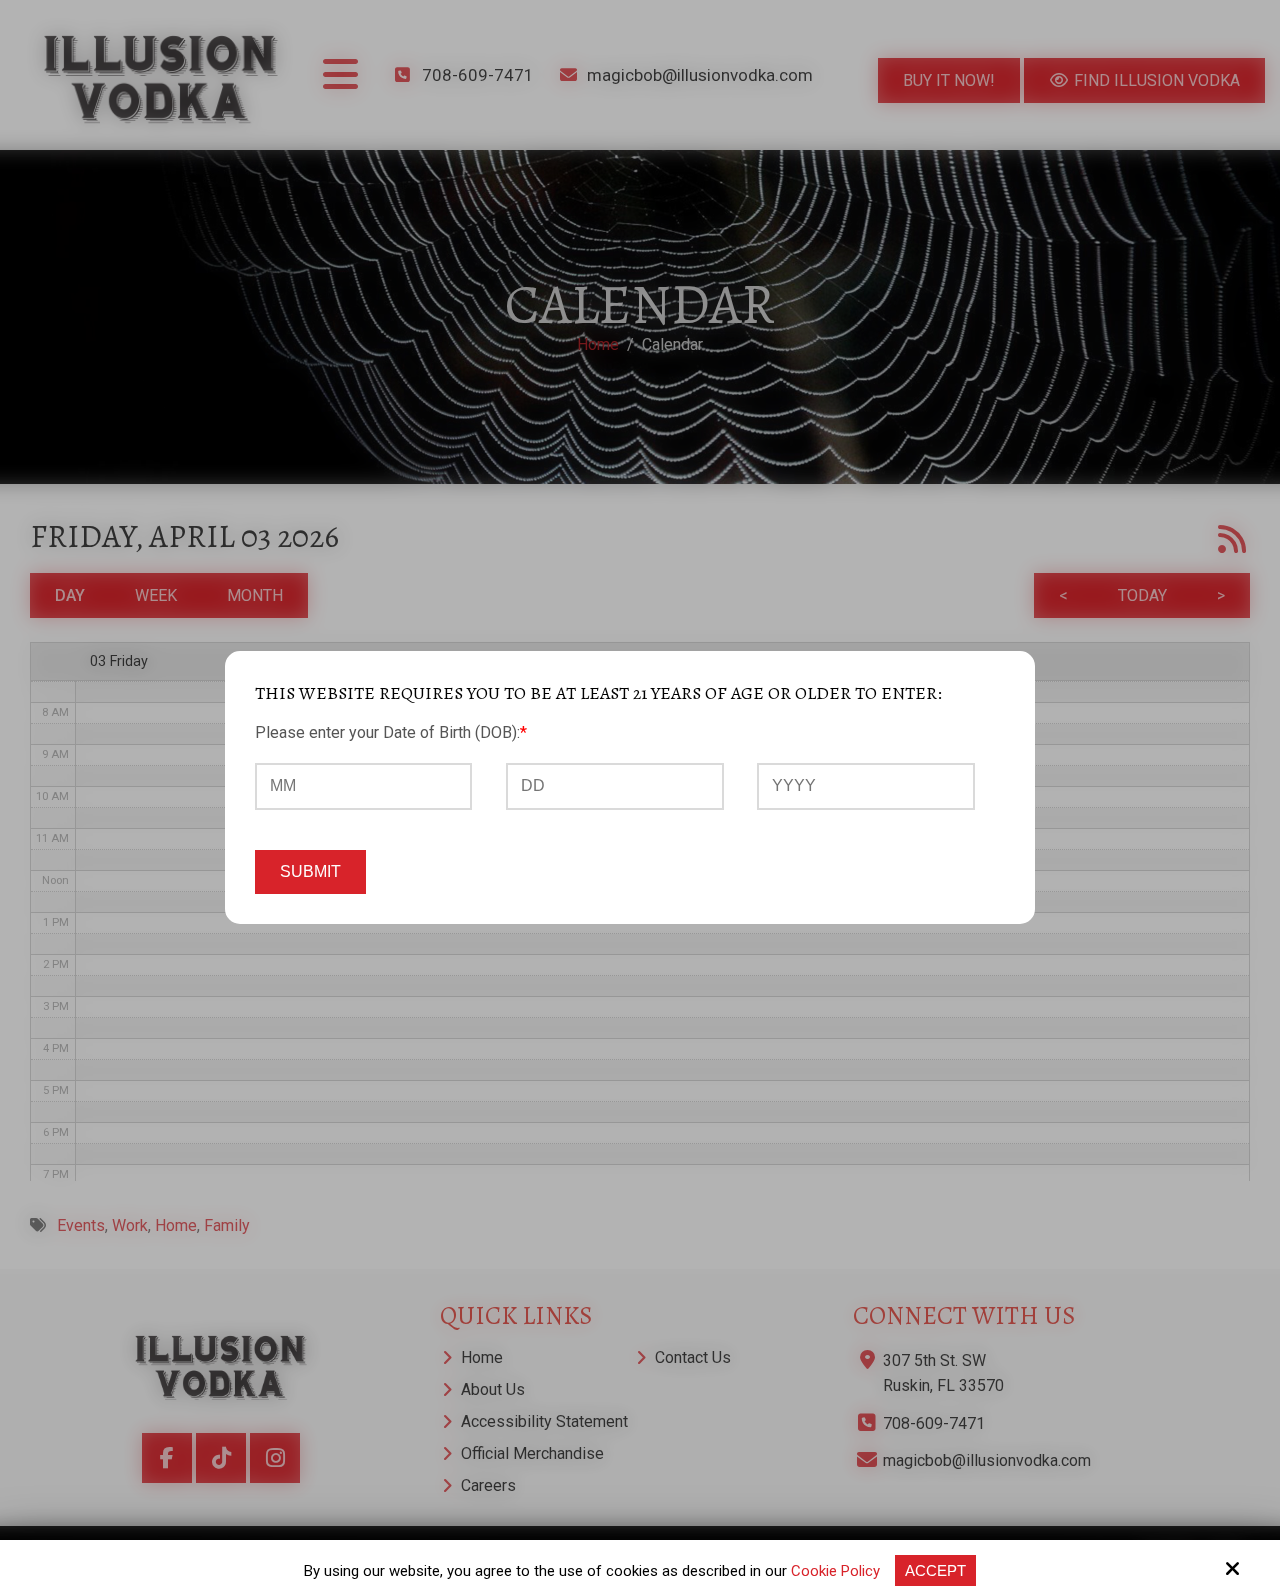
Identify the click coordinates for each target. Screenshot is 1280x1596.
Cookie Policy (835, 1571)
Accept (935, 1570)
